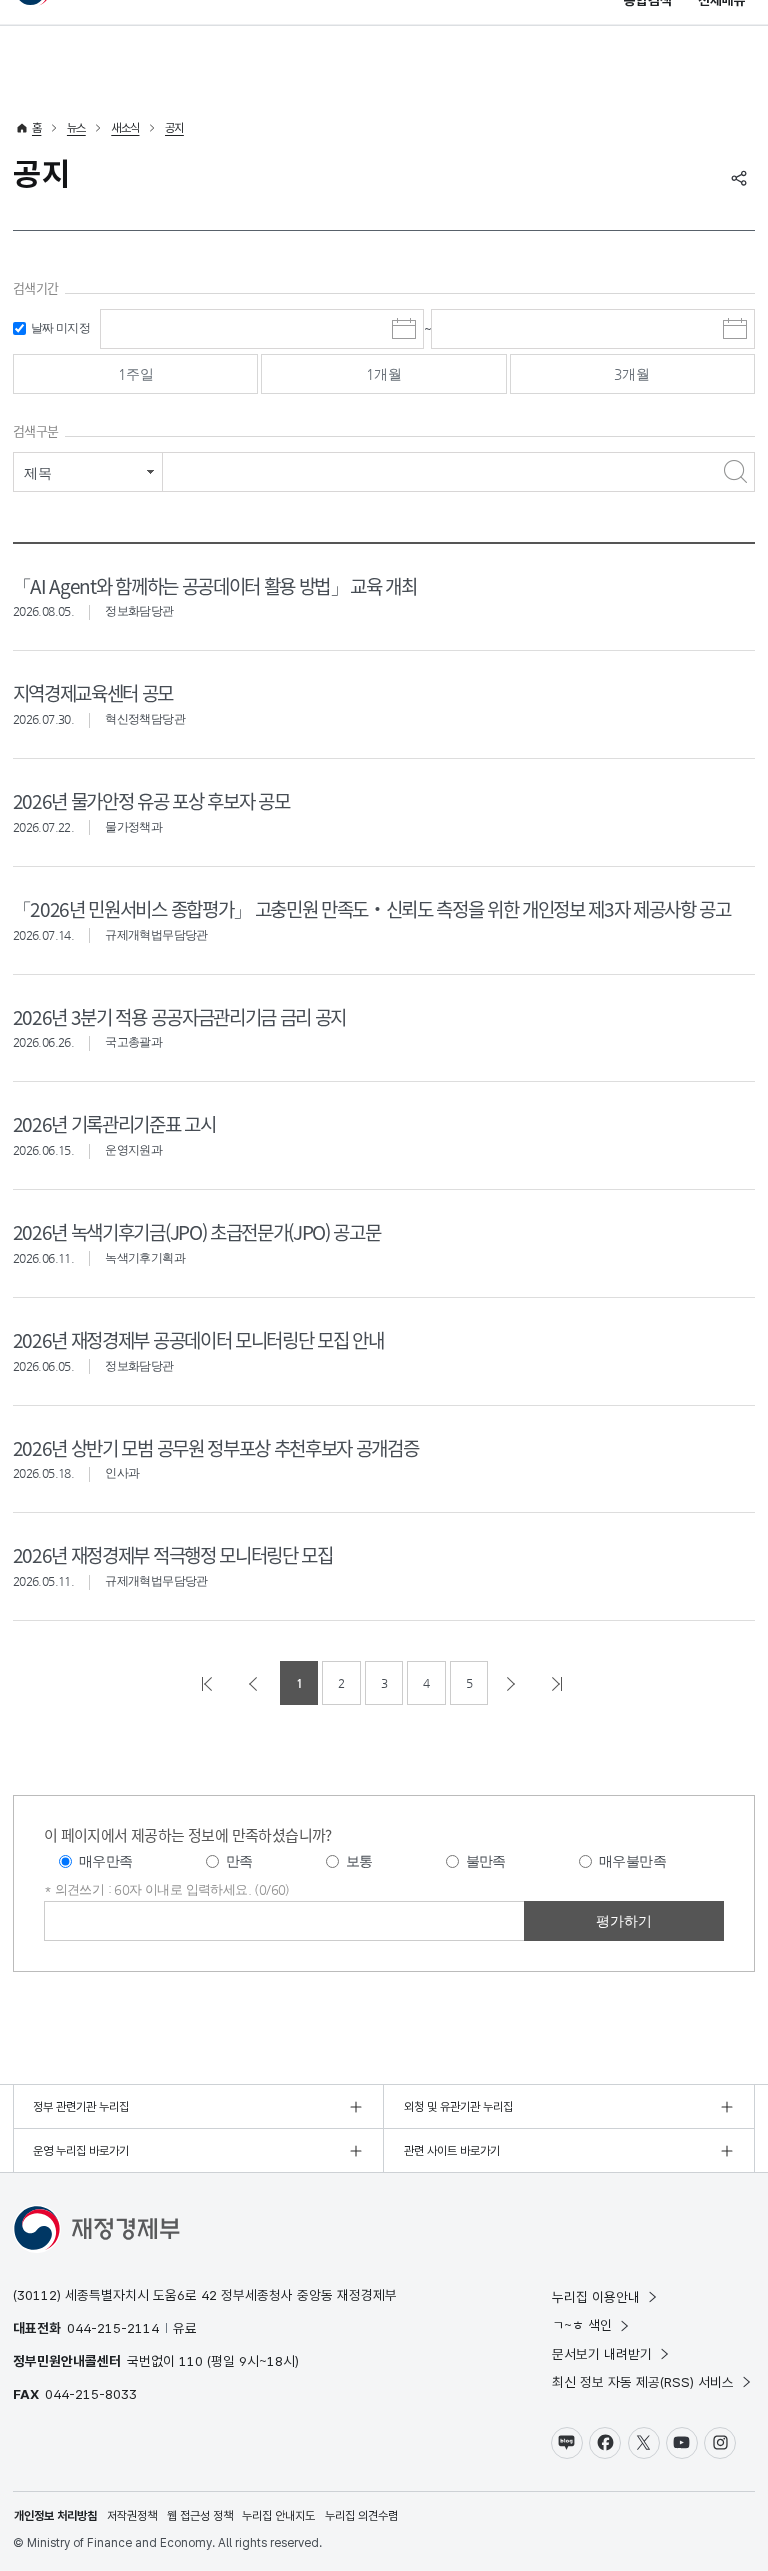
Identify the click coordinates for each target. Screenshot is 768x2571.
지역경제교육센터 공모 (93, 692)
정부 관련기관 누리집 (81, 2107)
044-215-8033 (91, 2394)
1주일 (136, 374)
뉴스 (76, 128)
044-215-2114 (113, 2328)
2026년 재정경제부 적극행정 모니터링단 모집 (173, 1554)
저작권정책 (132, 2516)
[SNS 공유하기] (739, 178)
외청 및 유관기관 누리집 (458, 2107)
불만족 (486, 1861)
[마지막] (559, 1683)
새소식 (125, 128)
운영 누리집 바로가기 (81, 2151)
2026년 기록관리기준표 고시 (114, 1123)
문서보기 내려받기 (602, 2354)
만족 (239, 1861)
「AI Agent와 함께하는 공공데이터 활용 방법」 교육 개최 (215, 585)
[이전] (255, 1683)
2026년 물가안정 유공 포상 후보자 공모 (151, 800)
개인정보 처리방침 (55, 2516)
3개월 (632, 374)
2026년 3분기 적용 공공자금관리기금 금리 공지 (179, 1016)
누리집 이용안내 (596, 2297)
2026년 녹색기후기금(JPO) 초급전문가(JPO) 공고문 (196, 1231)
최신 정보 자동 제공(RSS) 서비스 (643, 2382)
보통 (359, 1861)
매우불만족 (632, 1861)
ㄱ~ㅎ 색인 (582, 2325)
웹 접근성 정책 (200, 2516)
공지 (174, 128)
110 (191, 2361)
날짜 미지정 (60, 328)
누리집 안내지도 (278, 2516)
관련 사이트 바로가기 (452, 2151)
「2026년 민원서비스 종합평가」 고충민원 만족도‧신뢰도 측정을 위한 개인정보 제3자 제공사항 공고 (372, 908)
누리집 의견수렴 (361, 2516)
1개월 (384, 374)
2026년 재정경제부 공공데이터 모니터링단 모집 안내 (198, 1339)
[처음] (209, 1683)
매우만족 (106, 1861)
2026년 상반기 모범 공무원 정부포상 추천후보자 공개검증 (215, 1447)
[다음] (513, 1683)
